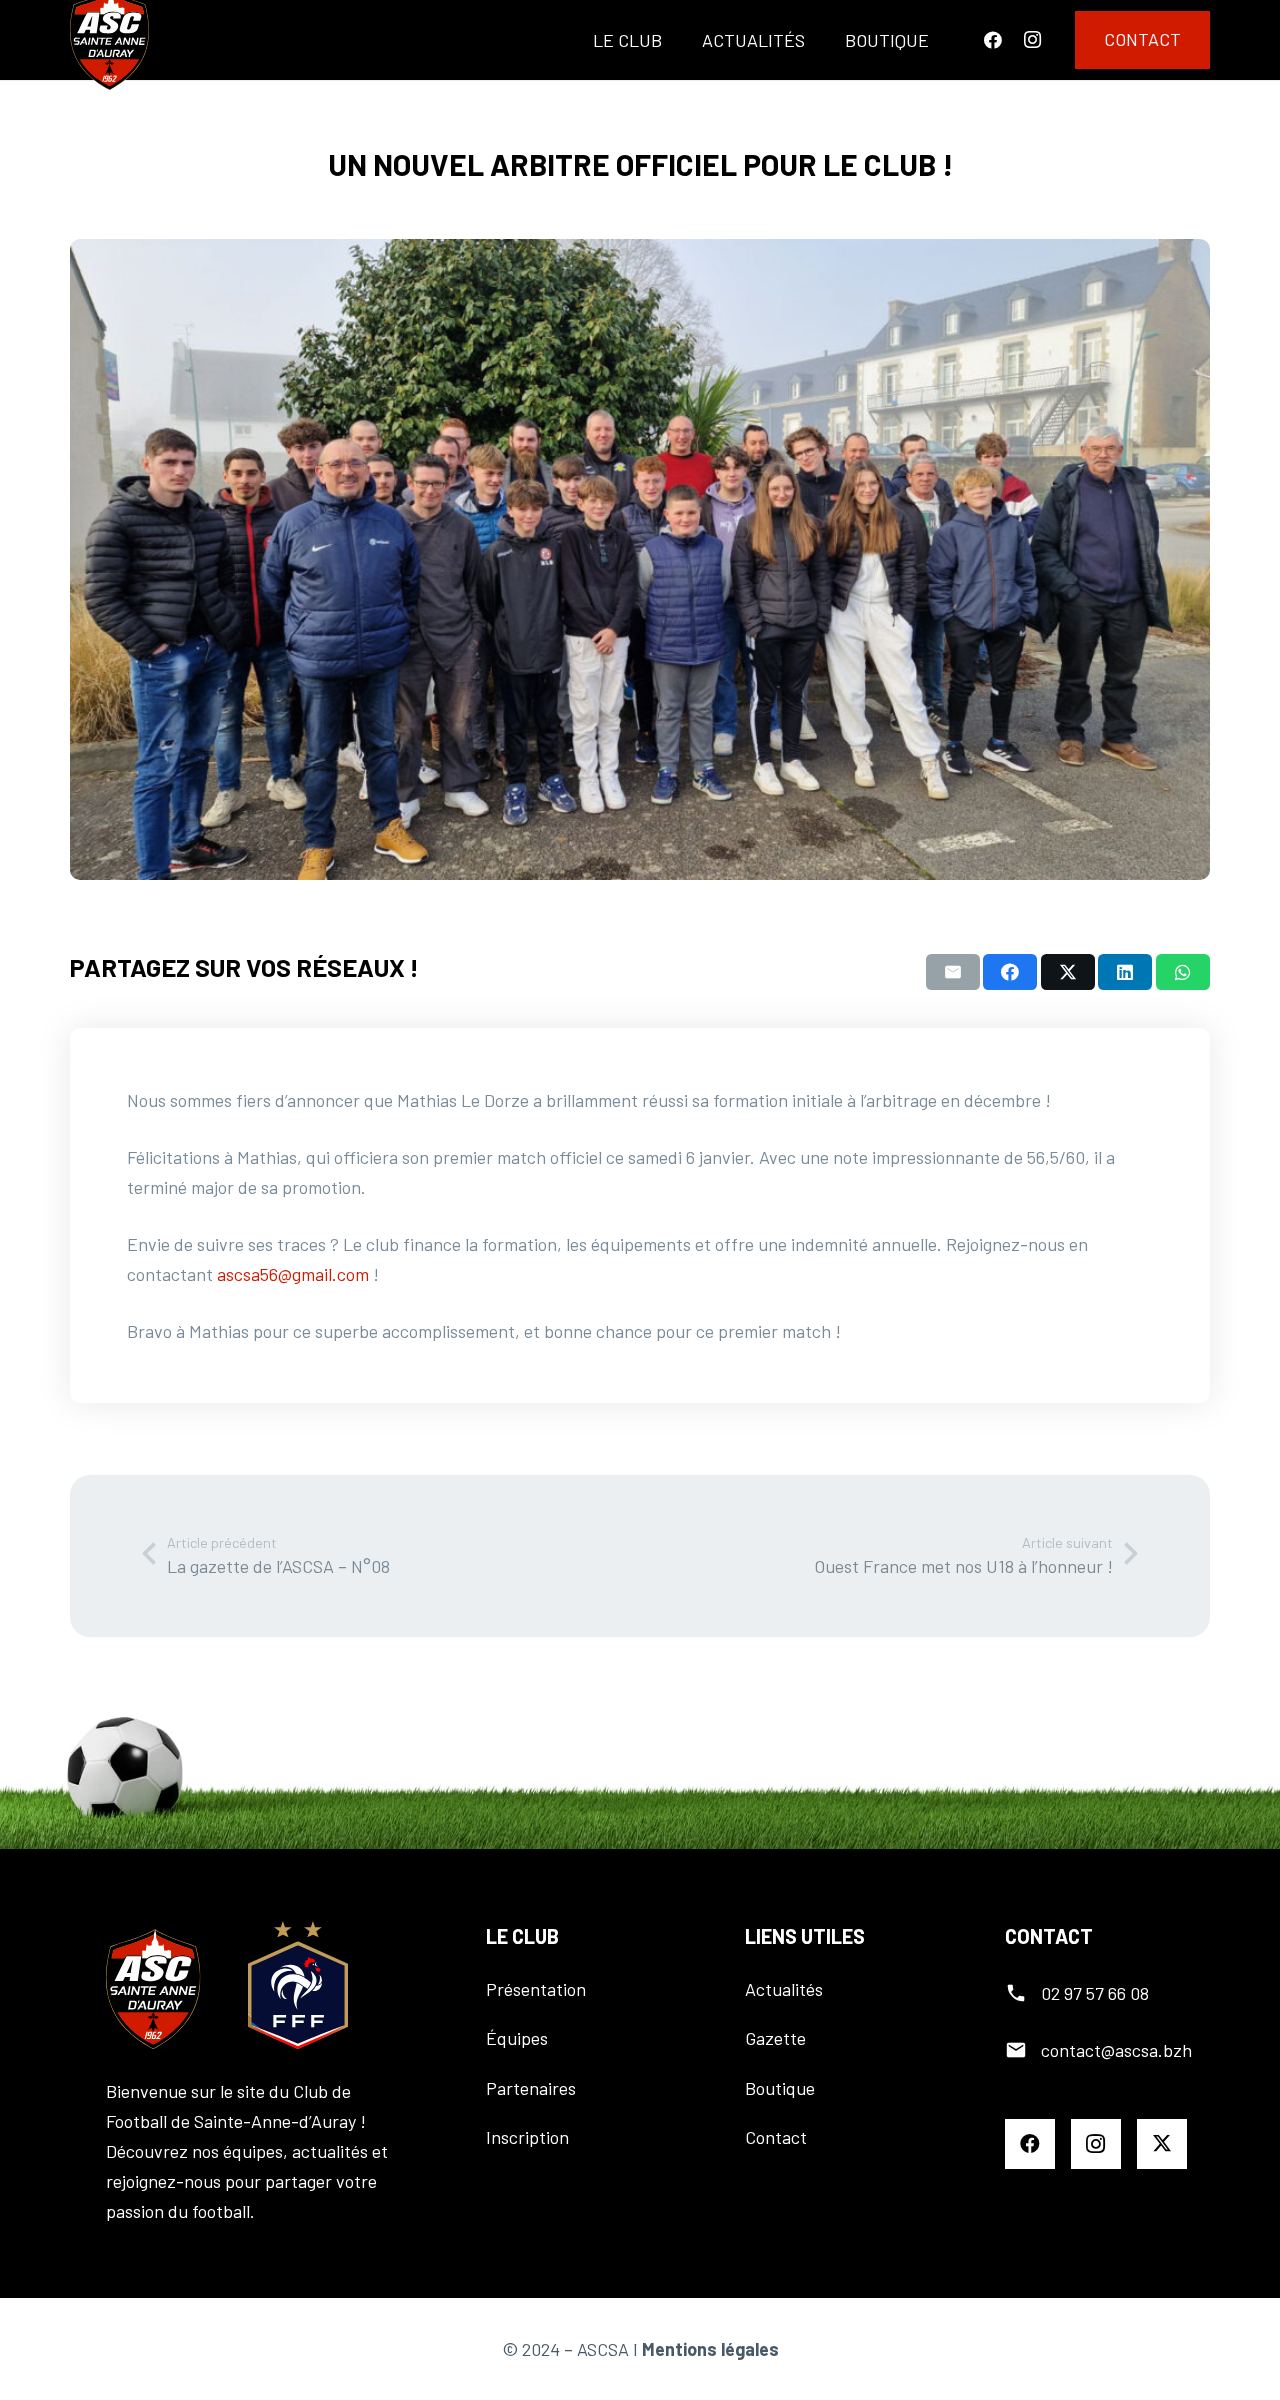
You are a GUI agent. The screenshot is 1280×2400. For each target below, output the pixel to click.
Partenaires (531, 2088)
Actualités (784, 1989)
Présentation (536, 1989)
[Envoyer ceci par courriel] (953, 972)
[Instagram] (1032, 40)
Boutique (780, 2088)
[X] (1162, 2144)
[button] (678, 40)
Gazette (775, 2038)
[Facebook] (993, 40)
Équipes (517, 2038)
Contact (776, 2137)
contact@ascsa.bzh (1116, 2050)
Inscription (527, 2137)
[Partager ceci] (1010, 972)
